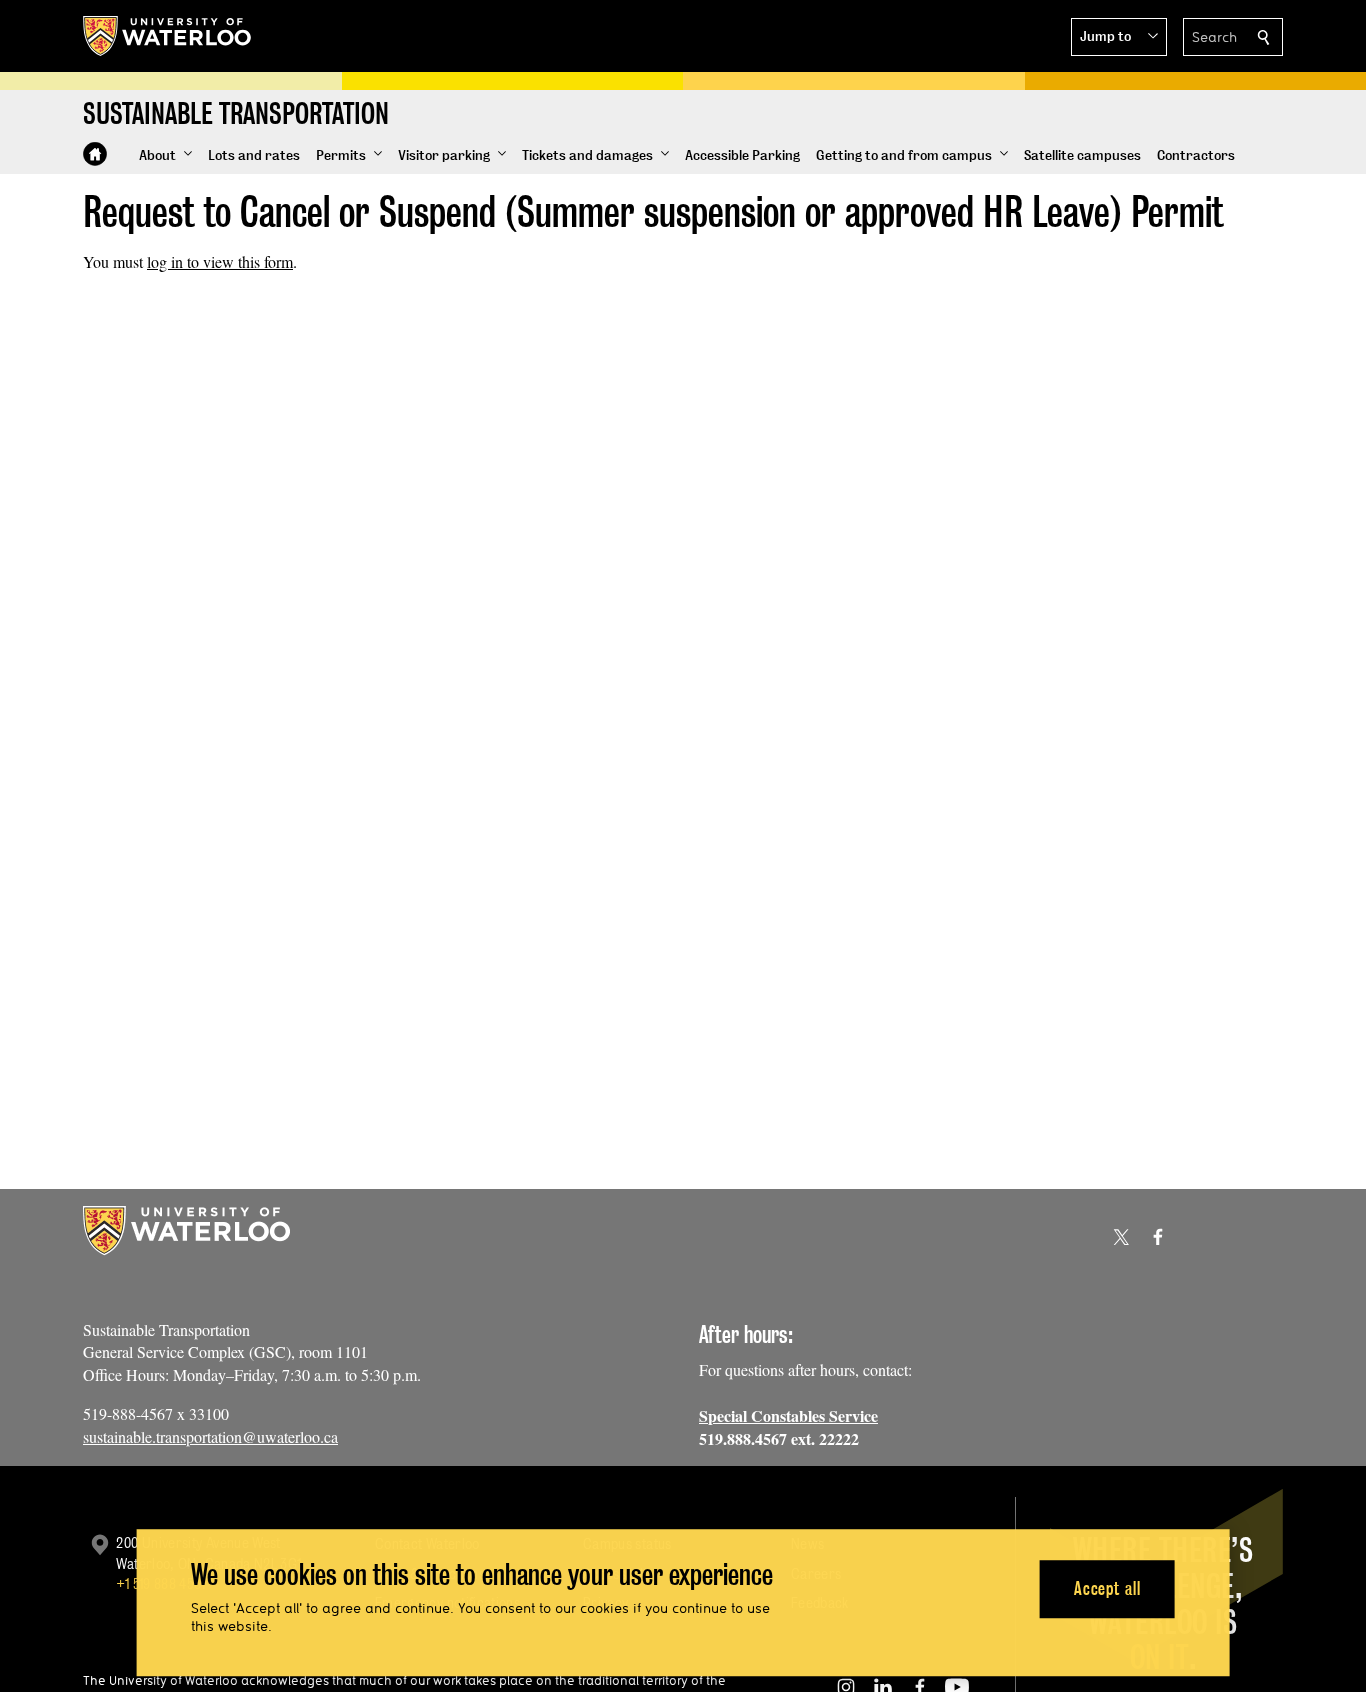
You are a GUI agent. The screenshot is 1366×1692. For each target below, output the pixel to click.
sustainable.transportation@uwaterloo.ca (210, 1436)
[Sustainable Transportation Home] (95, 154)
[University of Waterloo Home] (168, 36)
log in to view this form (220, 261)
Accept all (1107, 1588)
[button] (1119, 37)
